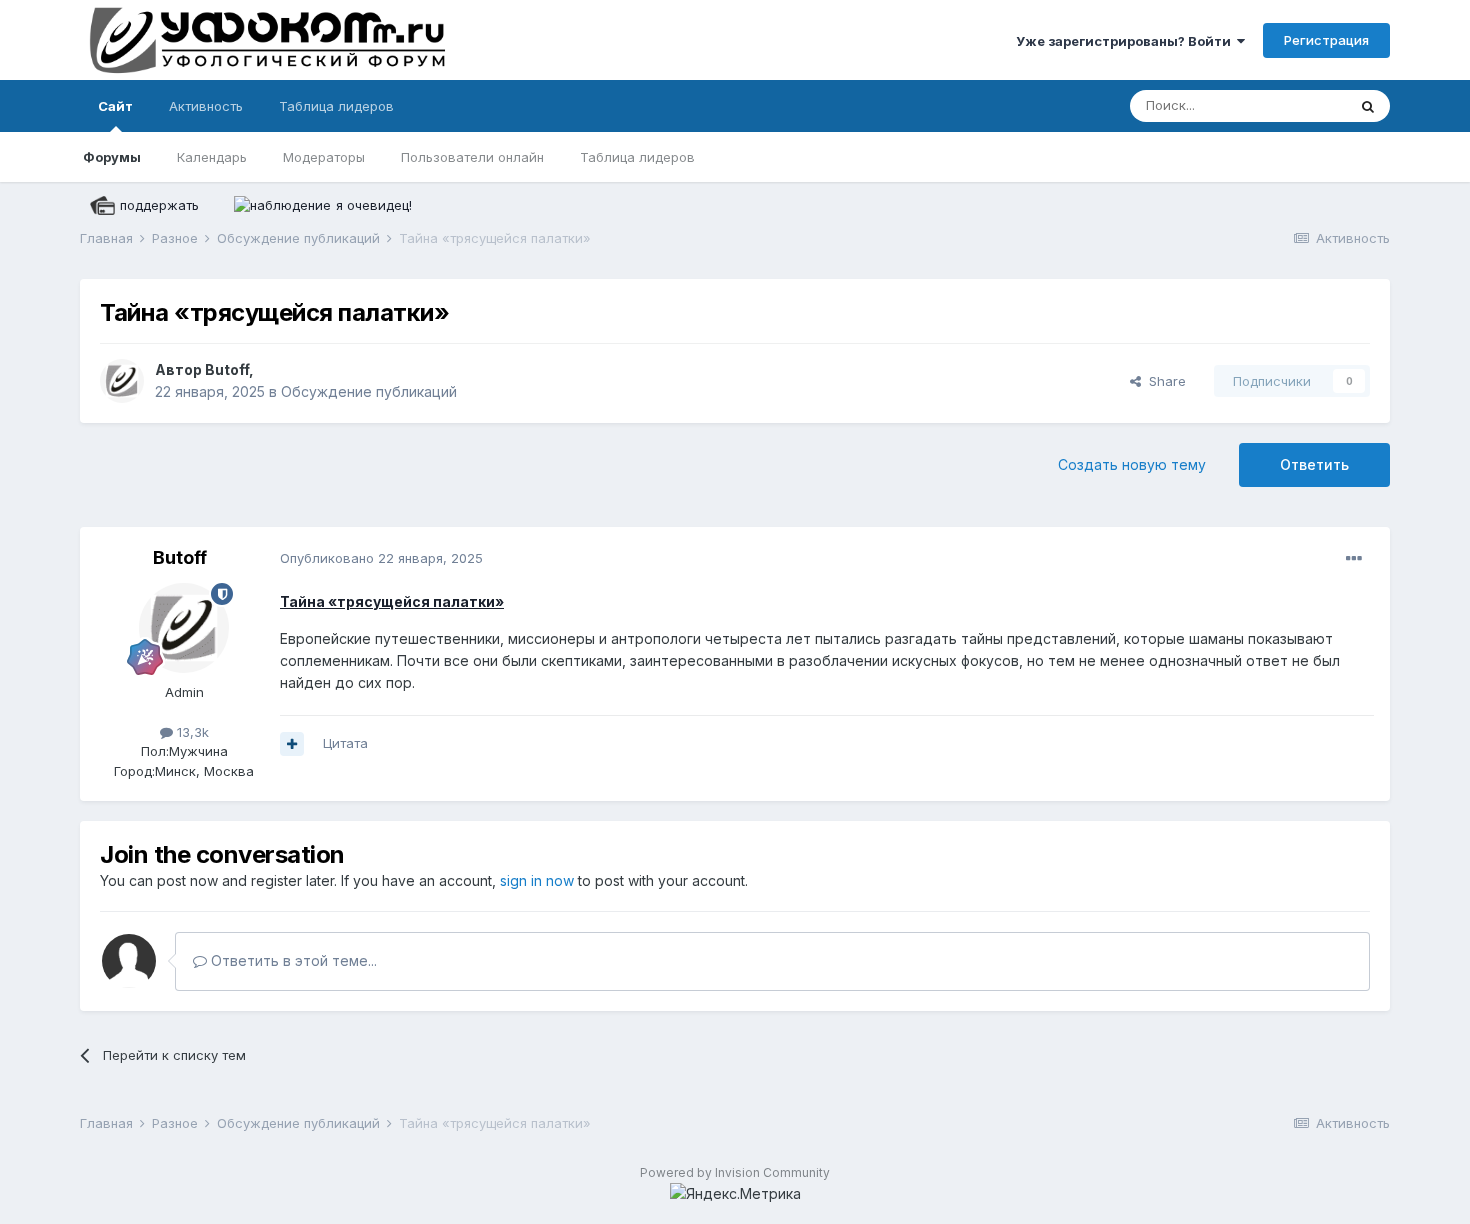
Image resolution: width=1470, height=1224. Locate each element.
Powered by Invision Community (735, 1172)
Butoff (227, 369)
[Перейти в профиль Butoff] (122, 381)
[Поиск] (1368, 106)
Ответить (1314, 464)
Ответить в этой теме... (292, 960)
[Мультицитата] (292, 744)
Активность (206, 106)
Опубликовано (381, 558)
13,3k (191, 732)
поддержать (159, 205)
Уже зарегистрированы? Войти (1126, 41)
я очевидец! (374, 205)
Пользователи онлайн (472, 157)
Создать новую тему (1132, 464)
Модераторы (324, 157)
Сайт (115, 106)
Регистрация (1326, 40)
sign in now (537, 880)
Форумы (112, 157)
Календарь (212, 157)
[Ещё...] (1354, 559)
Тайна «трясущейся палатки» (392, 601)
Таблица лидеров (637, 157)
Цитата (345, 743)
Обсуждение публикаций (369, 391)
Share (1163, 381)
